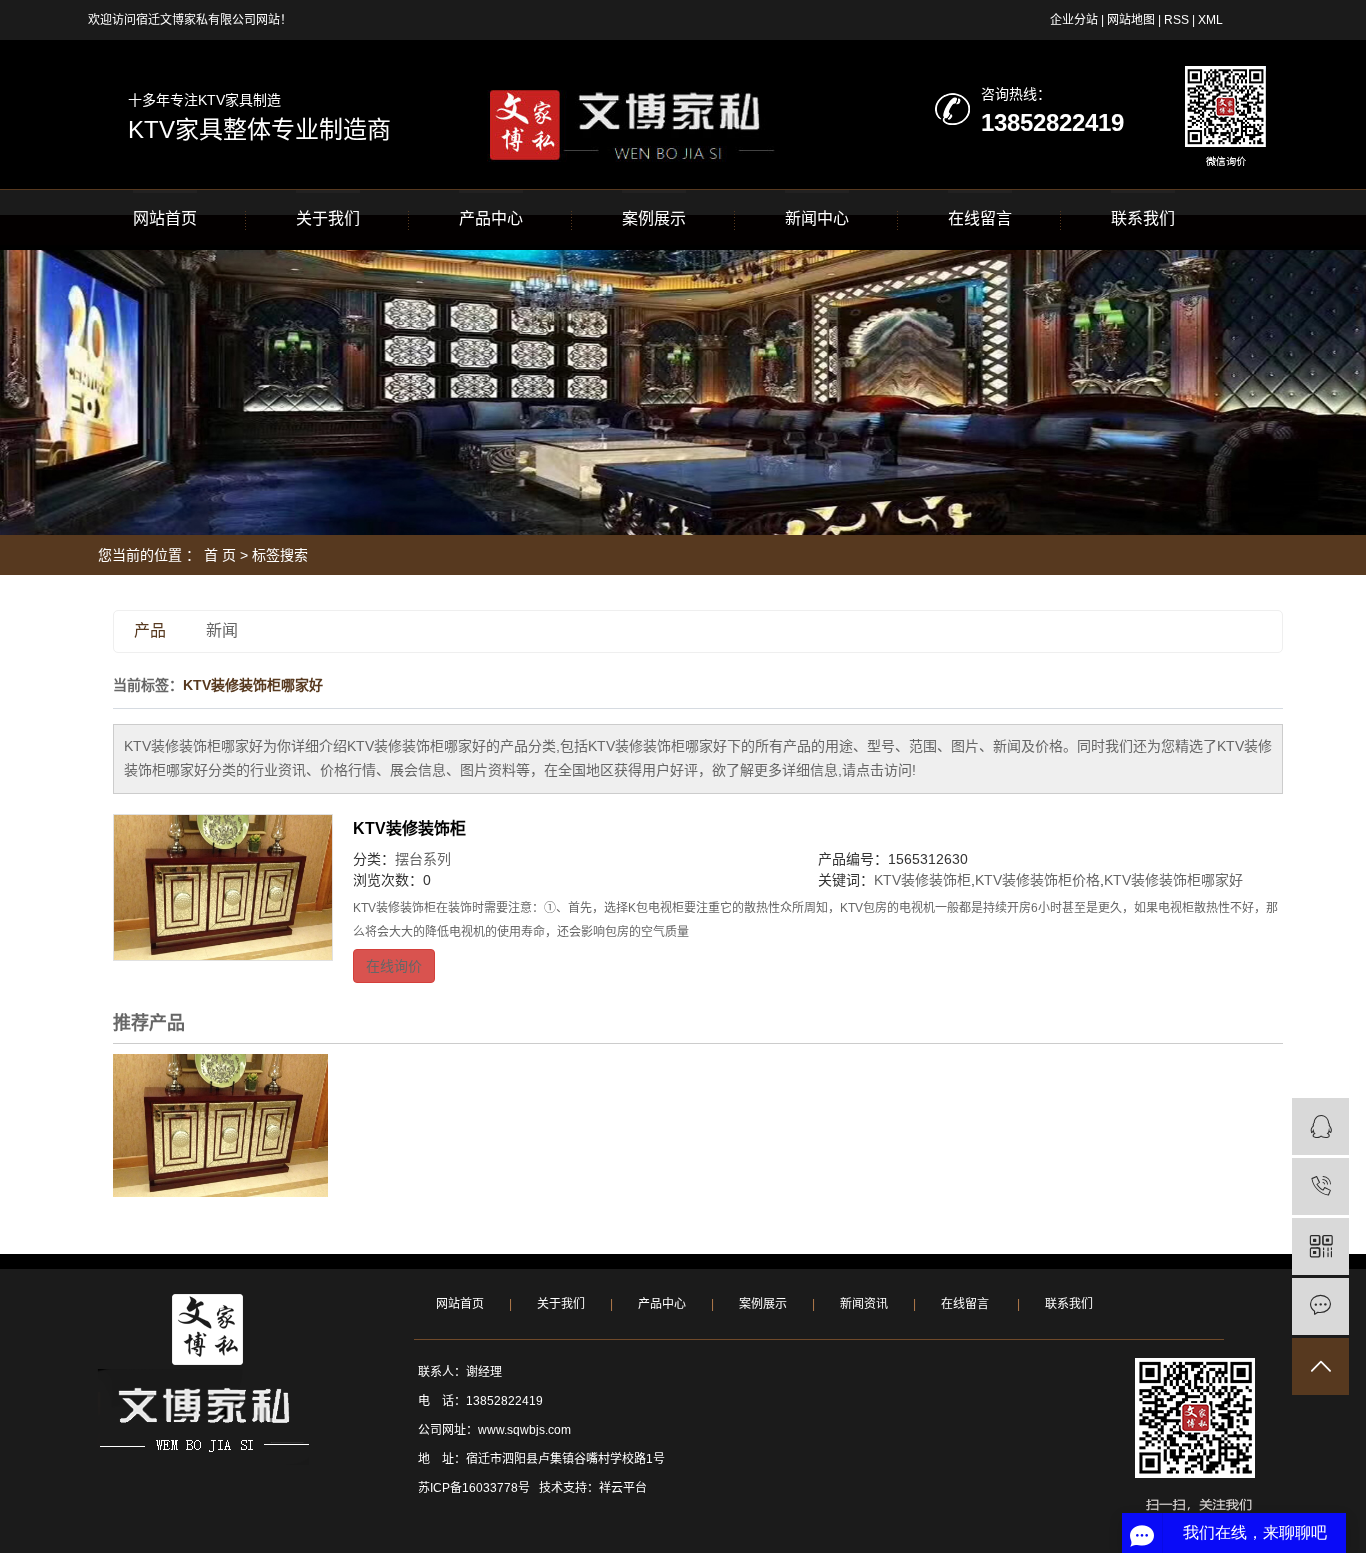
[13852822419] (1320, 1186)
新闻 (222, 630)
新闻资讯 (864, 1304)
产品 (150, 630)
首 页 (220, 555)
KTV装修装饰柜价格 (1037, 880)
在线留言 (980, 218)
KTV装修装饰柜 (409, 828)
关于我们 (328, 218)
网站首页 (165, 218)
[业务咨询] (1320, 1126)
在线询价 (394, 966)
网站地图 (1131, 20)
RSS (1176, 20)
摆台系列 (423, 859)
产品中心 (491, 218)
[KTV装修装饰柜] (223, 887)
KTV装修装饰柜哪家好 (1173, 880)
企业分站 (1074, 20)
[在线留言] (1320, 1306)
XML (1210, 20)
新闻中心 (817, 218)
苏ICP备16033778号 (474, 1488)
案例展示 (654, 218)
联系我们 (1143, 218)
